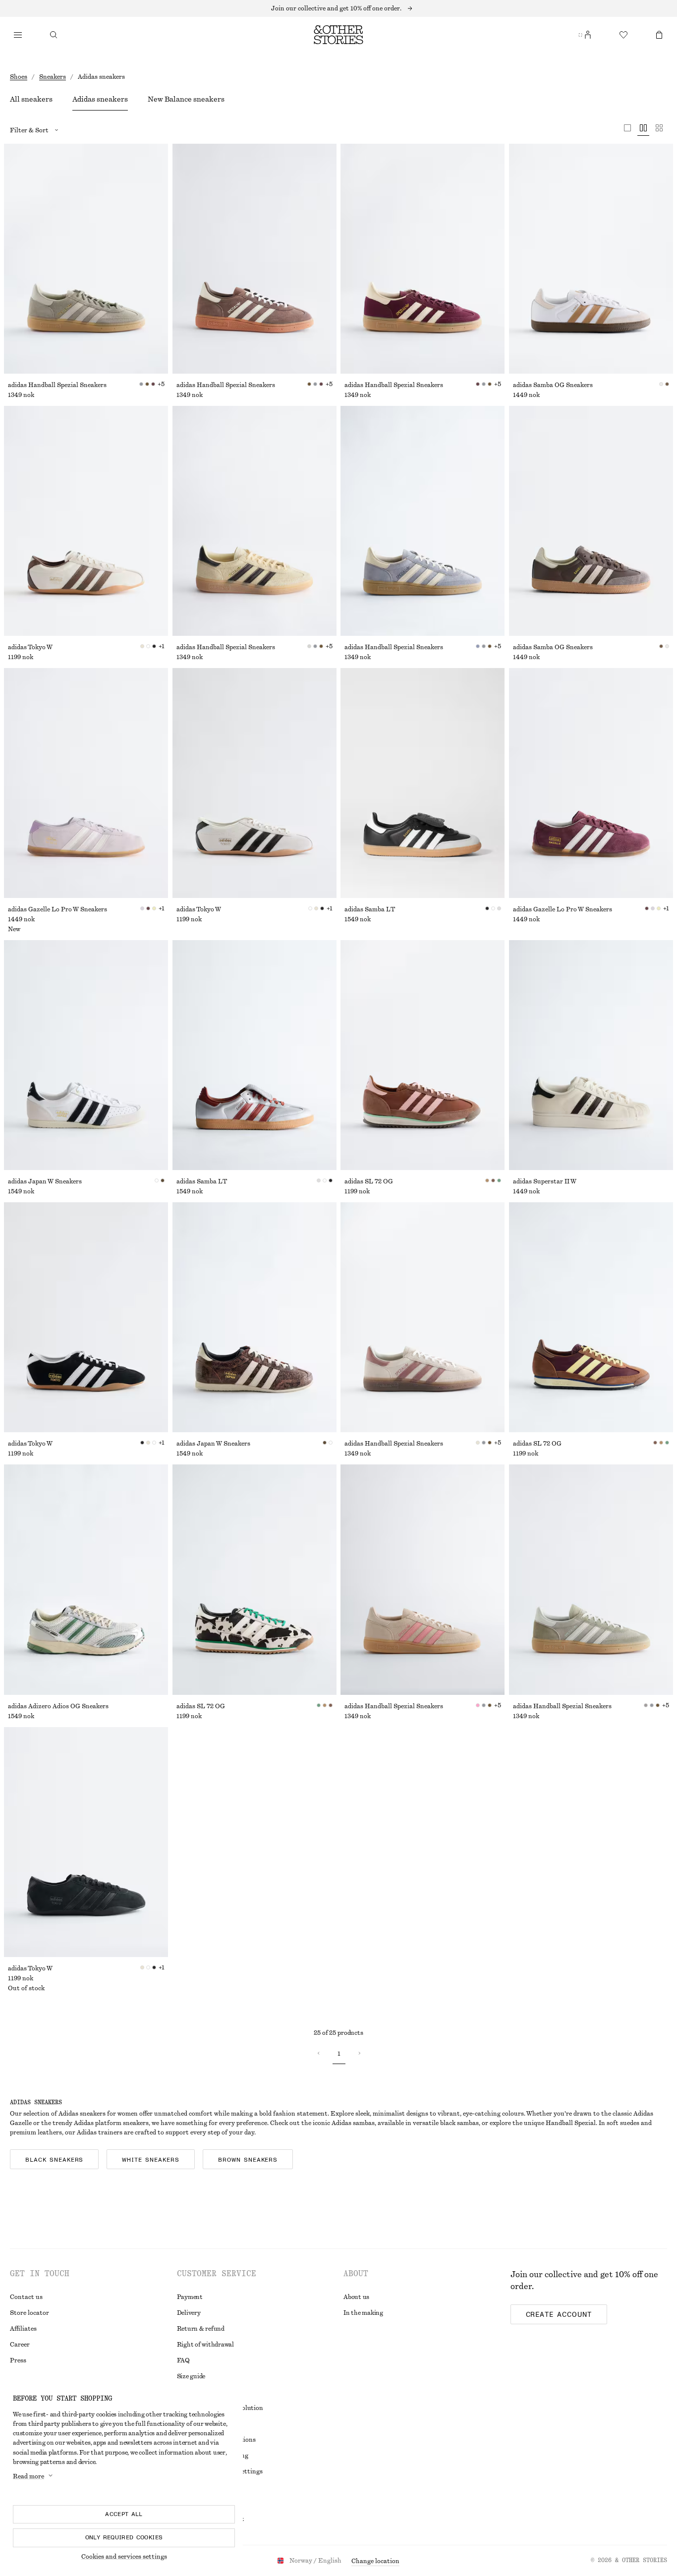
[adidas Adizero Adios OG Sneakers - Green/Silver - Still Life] (86, 1579)
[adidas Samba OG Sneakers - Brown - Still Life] (591, 521)
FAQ (183, 2360)
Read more (28, 2476)
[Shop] (18, 35)
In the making (363, 2313)
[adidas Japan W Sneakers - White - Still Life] (86, 1055)
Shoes (19, 77)
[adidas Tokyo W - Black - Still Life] (86, 1842)
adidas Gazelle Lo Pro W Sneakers (57, 909)
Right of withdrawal (205, 2345)
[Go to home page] (338, 35)
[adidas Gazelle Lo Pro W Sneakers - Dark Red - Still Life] (591, 783)
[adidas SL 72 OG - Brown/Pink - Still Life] (423, 1055)
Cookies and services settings (124, 2557)
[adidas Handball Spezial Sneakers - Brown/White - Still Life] (254, 259)
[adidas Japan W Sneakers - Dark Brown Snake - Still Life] (254, 1317)
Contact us (26, 2297)
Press (18, 2360)
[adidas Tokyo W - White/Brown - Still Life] (86, 521)
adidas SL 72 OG (369, 1181)
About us (356, 2297)
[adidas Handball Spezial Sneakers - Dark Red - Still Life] (423, 259)
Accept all (124, 2514)
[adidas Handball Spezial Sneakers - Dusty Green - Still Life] (86, 259)
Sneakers (53, 77)
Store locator (29, 2313)
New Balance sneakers (186, 100)
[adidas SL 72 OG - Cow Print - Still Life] (254, 1579)
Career (20, 2345)
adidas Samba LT (370, 909)
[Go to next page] (359, 2053)
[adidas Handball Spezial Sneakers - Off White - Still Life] (254, 521)
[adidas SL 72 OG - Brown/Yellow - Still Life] (591, 1317)
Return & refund (201, 2329)
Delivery (189, 2313)
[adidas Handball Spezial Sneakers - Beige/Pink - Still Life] (423, 1579)
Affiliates (23, 2329)
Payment (190, 2297)
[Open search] (54, 35)
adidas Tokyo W (30, 647)
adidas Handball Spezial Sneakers (57, 385)
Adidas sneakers (100, 100)
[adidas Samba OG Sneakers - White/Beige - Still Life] (591, 259)
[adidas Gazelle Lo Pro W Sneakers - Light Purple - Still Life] (86, 783)
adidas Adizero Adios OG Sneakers (58, 1706)
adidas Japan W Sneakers (45, 1181)
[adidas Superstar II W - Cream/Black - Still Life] (591, 1055)
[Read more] (338, 8)
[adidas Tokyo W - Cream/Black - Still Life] (254, 783)
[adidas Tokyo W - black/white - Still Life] (86, 1317)
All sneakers (31, 100)
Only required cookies (124, 2537)
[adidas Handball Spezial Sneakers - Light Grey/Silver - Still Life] (591, 1579)
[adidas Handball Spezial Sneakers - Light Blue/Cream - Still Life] (423, 521)
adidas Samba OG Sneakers (553, 385)
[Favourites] (623, 35)
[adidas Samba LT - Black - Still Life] (423, 783)
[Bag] (659, 35)
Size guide (191, 2376)
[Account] (588, 35)
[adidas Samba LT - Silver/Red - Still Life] (254, 1055)
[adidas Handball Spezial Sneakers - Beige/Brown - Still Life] (423, 1317)
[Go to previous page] (319, 2053)
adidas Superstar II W (545, 1181)
